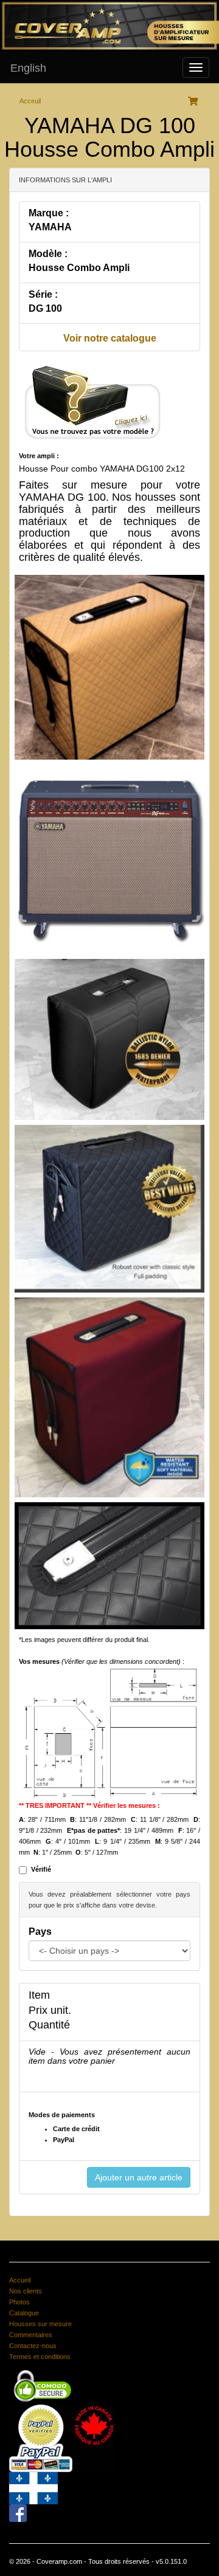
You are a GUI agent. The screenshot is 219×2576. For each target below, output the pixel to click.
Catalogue (24, 2313)
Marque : (49, 213)
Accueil (20, 2280)
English (28, 68)
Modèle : (48, 254)
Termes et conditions (40, 2357)
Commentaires (31, 2335)
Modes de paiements (62, 2115)
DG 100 (45, 308)
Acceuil (30, 101)
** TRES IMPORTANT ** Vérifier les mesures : (89, 1805)
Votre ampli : (39, 456)
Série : (43, 294)
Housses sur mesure (40, 2324)
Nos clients (26, 2291)
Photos (19, 2302)
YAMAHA (50, 227)
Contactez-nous (33, 2346)
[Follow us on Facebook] (18, 2512)
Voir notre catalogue (110, 338)
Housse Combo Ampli (79, 268)
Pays (40, 1932)
